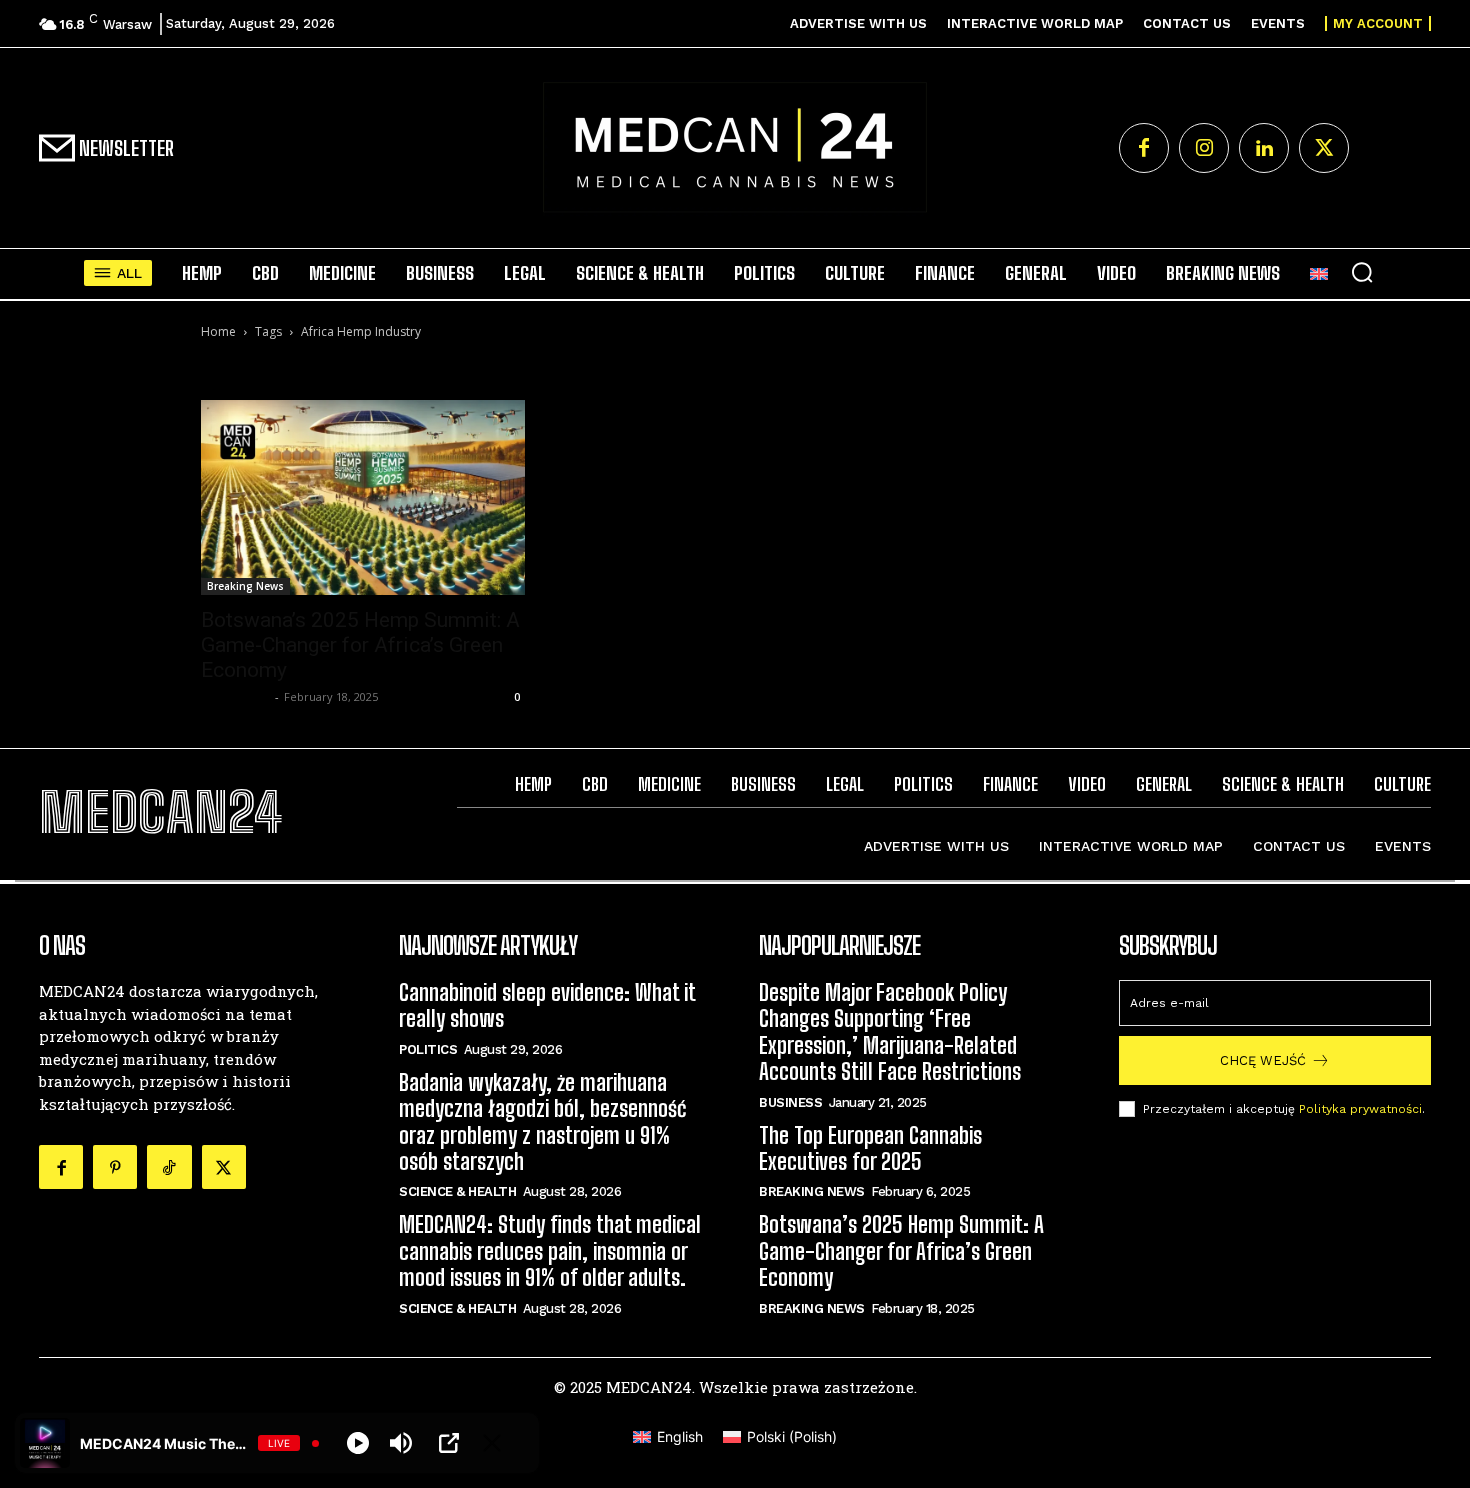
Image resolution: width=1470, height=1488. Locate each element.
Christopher (235, 696)
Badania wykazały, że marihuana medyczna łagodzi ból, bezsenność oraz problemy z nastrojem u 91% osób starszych (543, 1122)
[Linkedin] (1264, 148)
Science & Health (457, 1191)
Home (218, 331)
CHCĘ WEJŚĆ (1263, 1060)
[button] (1362, 272)
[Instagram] (1204, 148)
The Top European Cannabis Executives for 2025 (870, 1148)
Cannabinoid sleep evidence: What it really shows (547, 1005)
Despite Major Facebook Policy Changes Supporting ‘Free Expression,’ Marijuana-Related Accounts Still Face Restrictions (890, 1032)
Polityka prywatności (1360, 1109)
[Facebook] (1144, 148)
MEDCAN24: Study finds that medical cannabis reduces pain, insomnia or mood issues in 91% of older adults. (550, 1251)
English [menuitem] (680, 1436)
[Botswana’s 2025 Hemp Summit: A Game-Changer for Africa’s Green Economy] (363, 497)
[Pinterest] (115, 1167)
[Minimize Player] (492, 1443)
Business (790, 1102)
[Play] (358, 1443)
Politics (428, 1049)
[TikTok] (169, 1167)
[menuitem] (1319, 273)
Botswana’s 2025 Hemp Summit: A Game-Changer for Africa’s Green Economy (360, 645)
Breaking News (245, 586)
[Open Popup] (449, 1443)
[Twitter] (1324, 148)
